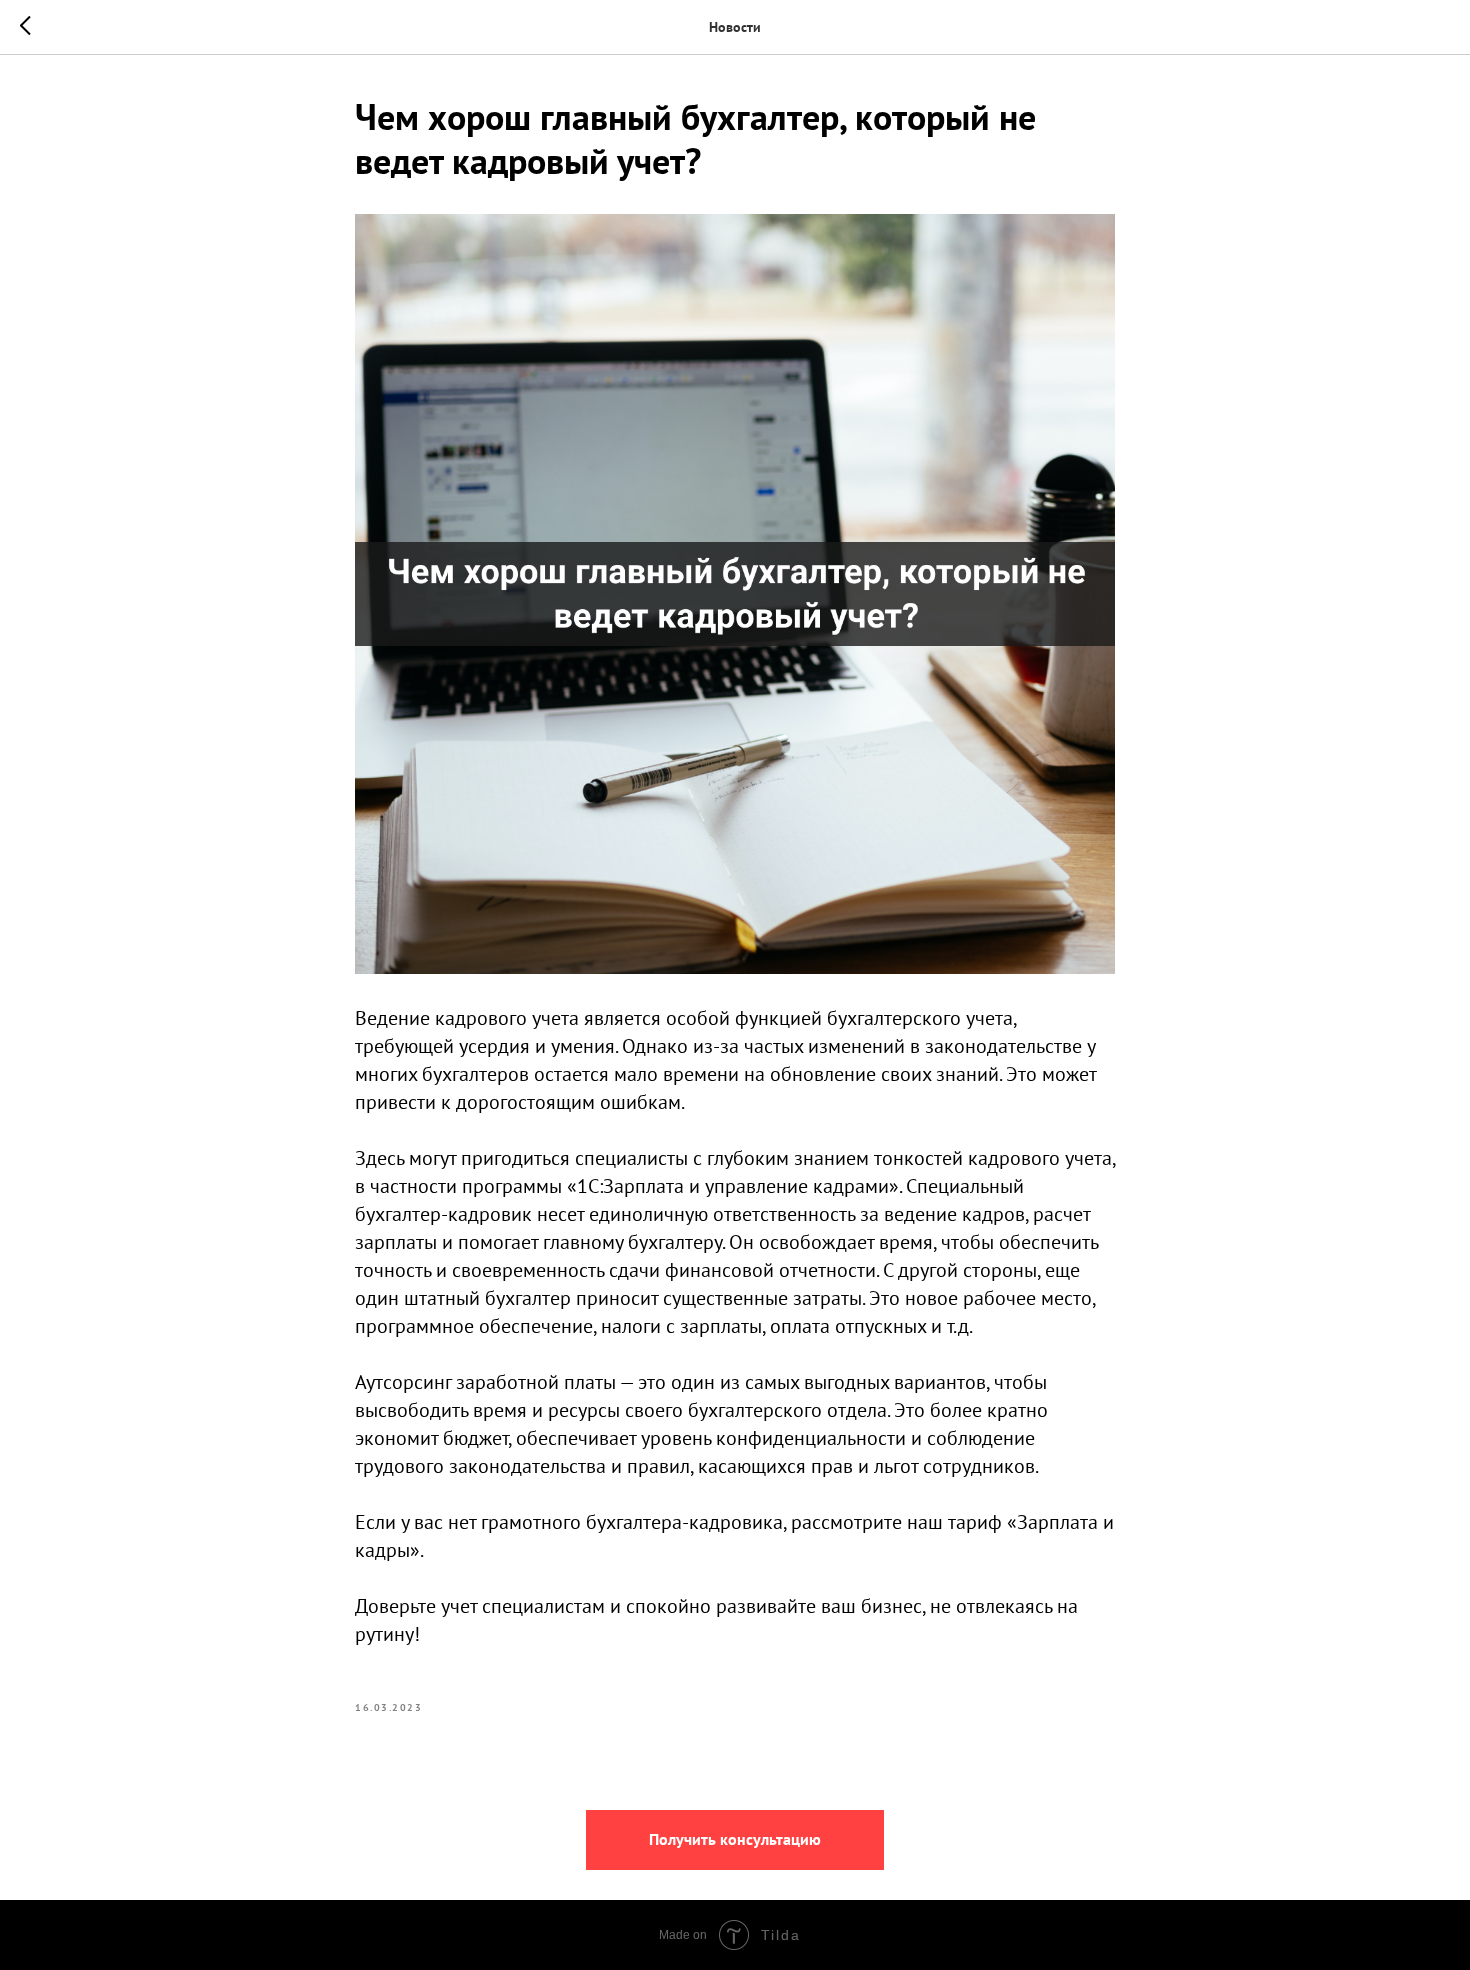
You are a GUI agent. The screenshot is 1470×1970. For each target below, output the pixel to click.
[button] (735, 1840)
